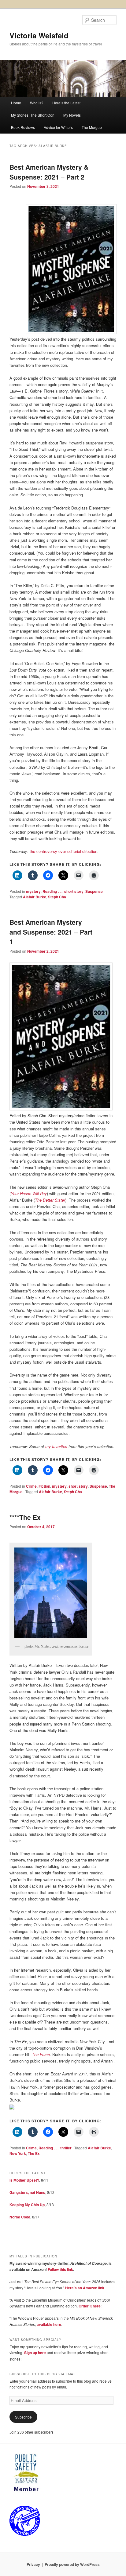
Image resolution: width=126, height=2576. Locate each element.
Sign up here (35, 2353)
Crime (31, 1486)
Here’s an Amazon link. (85, 2288)
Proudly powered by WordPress (72, 2564)
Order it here (90, 2306)
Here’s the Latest (66, 103)
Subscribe (23, 2417)
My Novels (72, 115)
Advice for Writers (58, 127)
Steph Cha (57, 897)
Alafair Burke (35, 897)
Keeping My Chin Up (27, 2205)
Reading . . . (52, 891)
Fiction (44, 1486)
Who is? (37, 103)
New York (18, 2153)
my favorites (56, 1446)
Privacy (33, 2564)
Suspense (94, 891)
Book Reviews (23, 127)
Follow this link (60, 2269)
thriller (66, 2148)
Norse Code (20, 2217)
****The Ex (25, 1517)
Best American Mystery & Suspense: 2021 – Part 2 (49, 172)
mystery (33, 891)
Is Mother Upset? (24, 2180)
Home (16, 103)
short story (74, 891)
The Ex (34, 2153)
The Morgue (92, 127)
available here (49, 2324)
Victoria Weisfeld (39, 35)
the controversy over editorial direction (63, 851)
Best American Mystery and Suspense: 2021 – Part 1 (51, 932)
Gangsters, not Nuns (27, 2192)
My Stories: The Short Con (33, 115)
